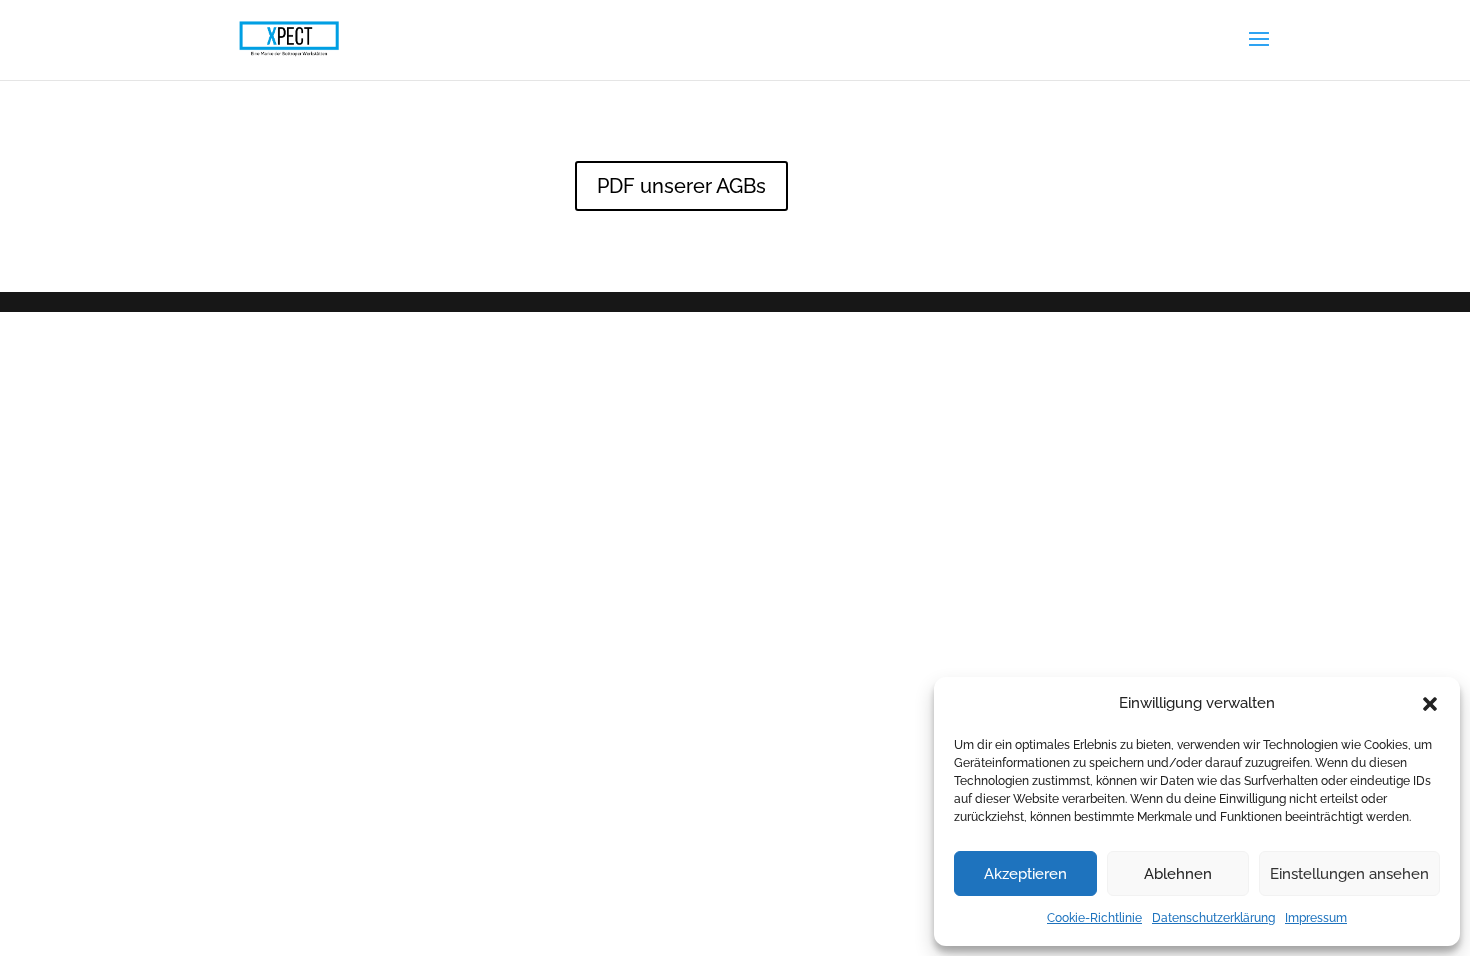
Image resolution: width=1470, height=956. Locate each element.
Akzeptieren (1025, 874)
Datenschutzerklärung (1213, 918)
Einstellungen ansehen (1349, 874)
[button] (1430, 704)
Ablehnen (1178, 874)
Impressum (1316, 918)
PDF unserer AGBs (681, 186)
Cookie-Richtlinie (1094, 918)
